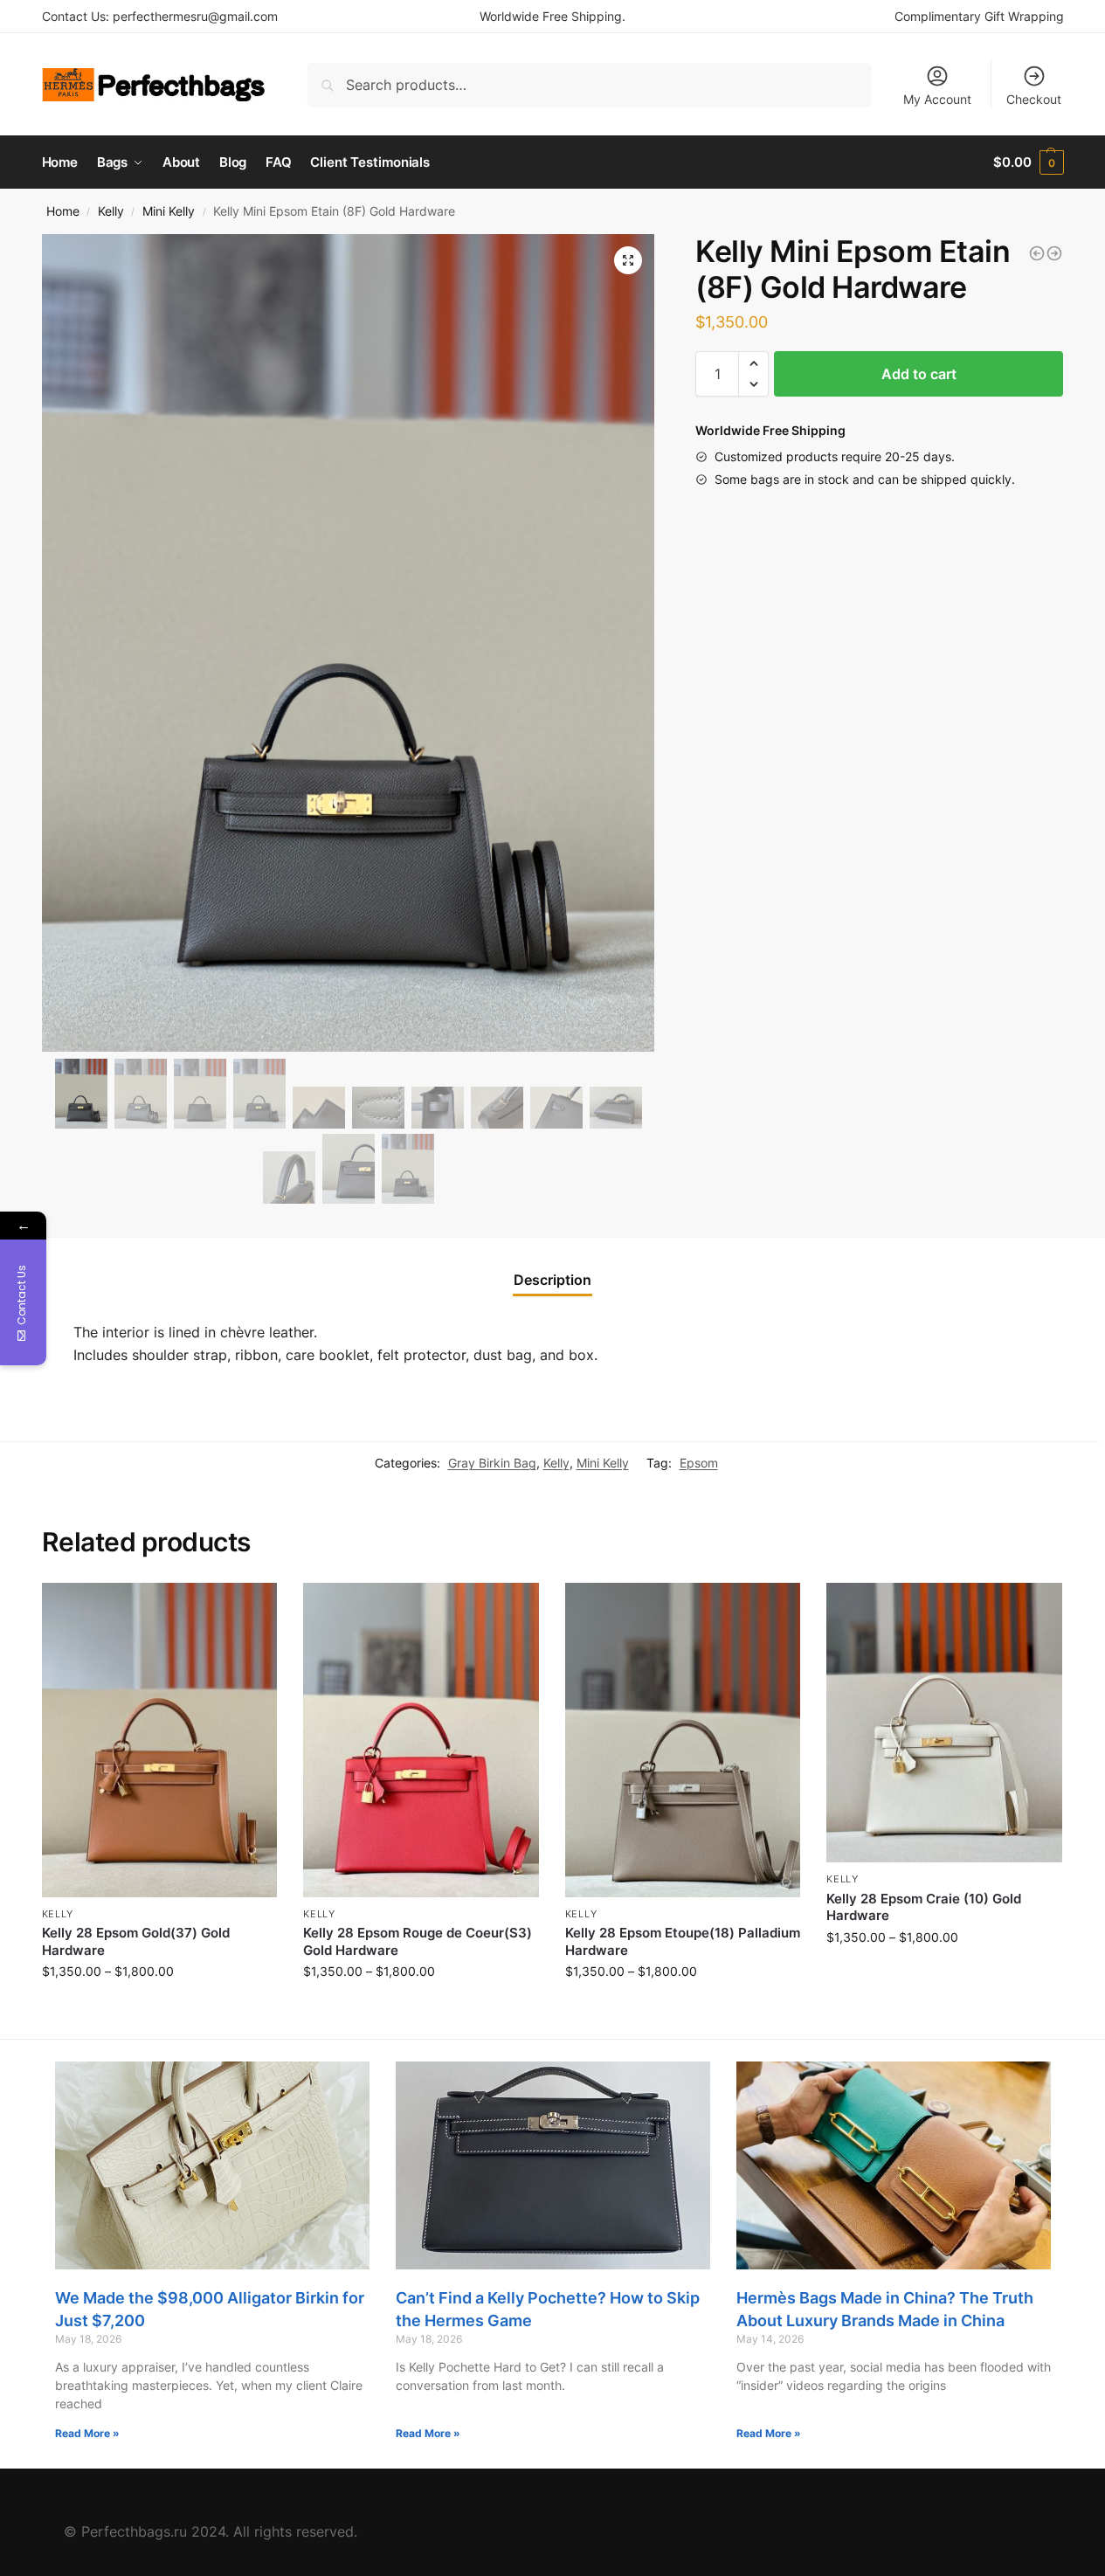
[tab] (552, 1280)
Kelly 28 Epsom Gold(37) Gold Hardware (136, 1941)
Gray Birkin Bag (492, 1463)
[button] (753, 363)
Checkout (1034, 99)
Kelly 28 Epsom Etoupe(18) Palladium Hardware (683, 1941)
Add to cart (919, 374)
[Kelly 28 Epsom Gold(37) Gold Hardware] (160, 1740)
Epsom (699, 1463)
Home (63, 211)
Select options (159, 2008)
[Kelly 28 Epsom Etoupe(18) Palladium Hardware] (683, 1740)
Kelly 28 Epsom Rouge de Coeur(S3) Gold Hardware (418, 1941)
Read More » (87, 2433)
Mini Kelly (169, 211)
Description (552, 1280)
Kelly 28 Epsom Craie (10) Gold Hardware (924, 1907)
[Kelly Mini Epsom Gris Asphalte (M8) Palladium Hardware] (1054, 253)
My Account (937, 99)
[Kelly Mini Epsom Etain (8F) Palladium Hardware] (1037, 253)
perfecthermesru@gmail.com (195, 16)
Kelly (111, 211)
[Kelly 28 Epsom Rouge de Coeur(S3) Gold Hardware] (421, 1740)
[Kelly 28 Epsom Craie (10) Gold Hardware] (944, 1723)
